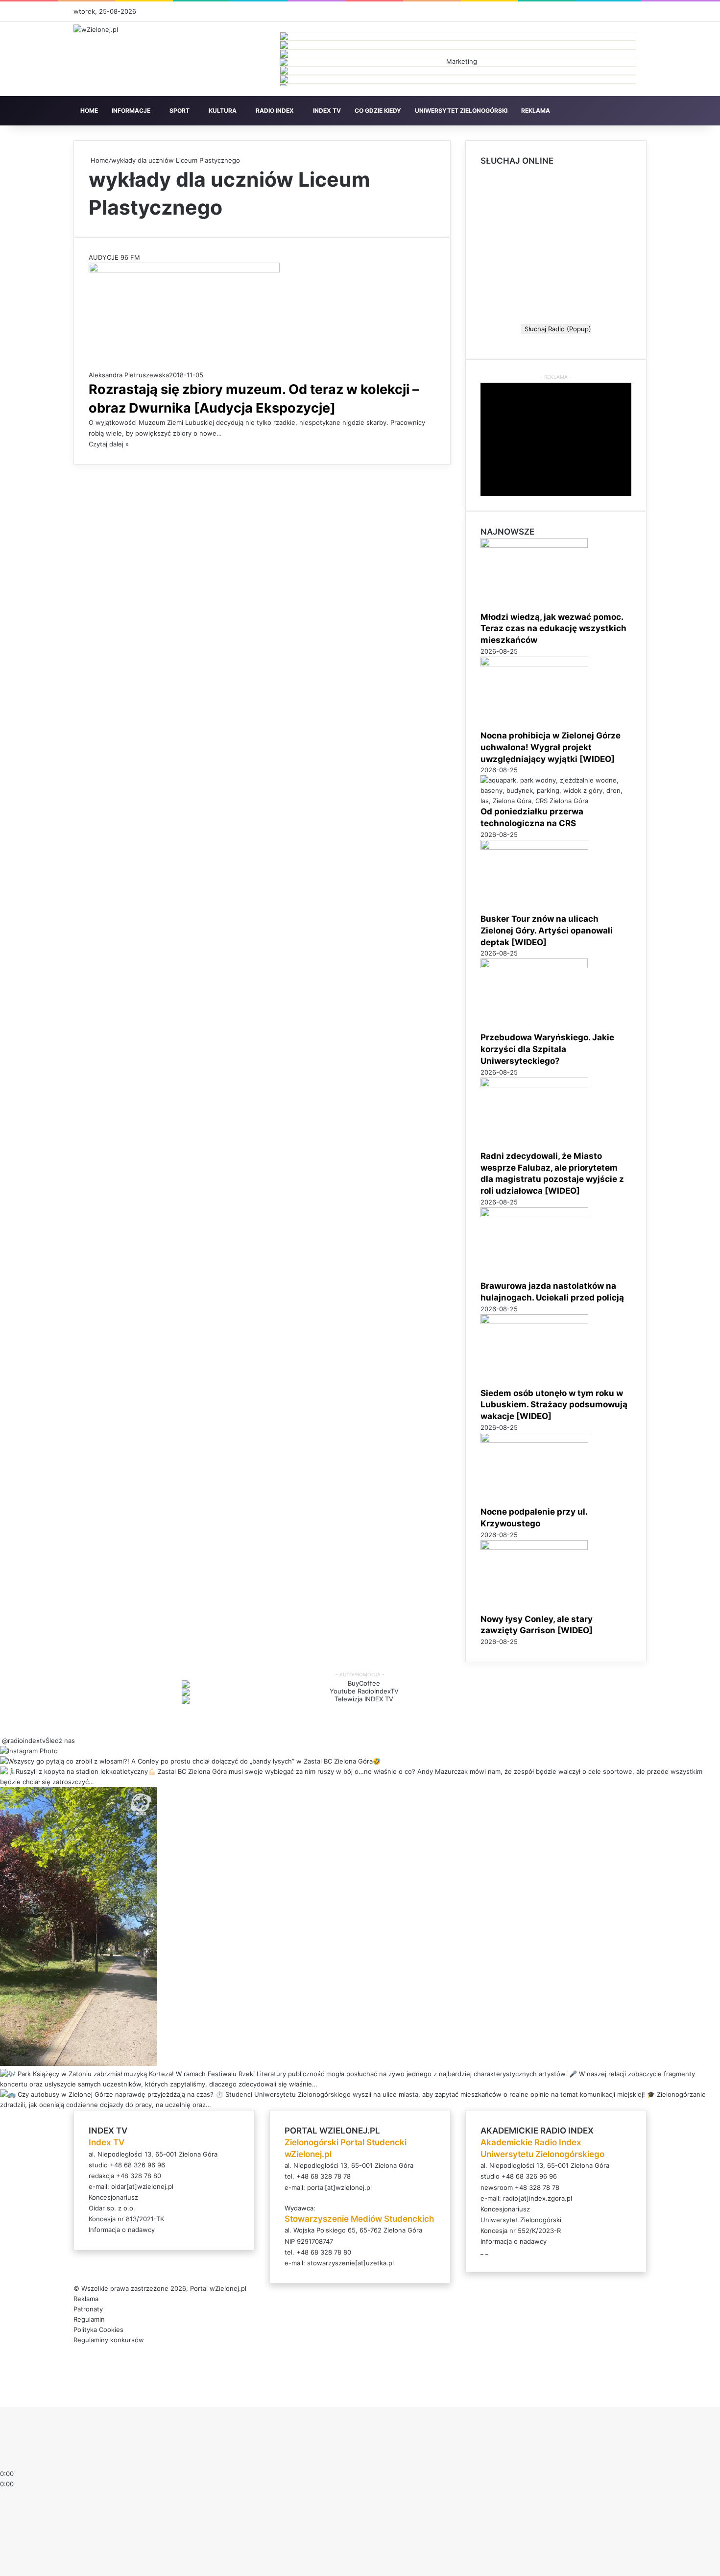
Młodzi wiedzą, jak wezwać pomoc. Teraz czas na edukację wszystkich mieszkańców (553, 629)
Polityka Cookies (98, 2330)
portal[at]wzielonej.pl (339, 2187)
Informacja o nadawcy (122, 2230)
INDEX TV (327, 110)
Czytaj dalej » (109, 444)
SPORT (180, 110)
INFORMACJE (131, 110)
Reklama (86, 2299)
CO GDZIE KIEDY (378, 110)
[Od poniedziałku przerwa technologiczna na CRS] (556, 801)
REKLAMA (536, 110)
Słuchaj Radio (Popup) (556, 329)
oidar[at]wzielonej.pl (142, 2186)
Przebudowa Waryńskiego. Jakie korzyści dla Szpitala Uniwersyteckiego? (547, 1049)
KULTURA (223, 110)
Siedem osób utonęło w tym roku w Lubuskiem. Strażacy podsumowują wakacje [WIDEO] (554, 1405)
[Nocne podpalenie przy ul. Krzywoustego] (534, 1440)
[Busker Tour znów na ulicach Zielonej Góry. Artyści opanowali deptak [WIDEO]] (534, 847)
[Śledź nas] (1, 1741)
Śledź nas (60, 1741)
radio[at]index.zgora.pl (538, 2198)
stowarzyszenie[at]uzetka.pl (350, 2263)
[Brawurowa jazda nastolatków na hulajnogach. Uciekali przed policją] (534, 1215)
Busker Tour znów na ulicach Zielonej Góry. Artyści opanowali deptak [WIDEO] (547, 931)
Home (99, 160)
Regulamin (89, 2319)
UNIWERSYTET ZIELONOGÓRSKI (461, 110)
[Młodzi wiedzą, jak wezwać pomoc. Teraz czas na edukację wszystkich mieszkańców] (534, 545)
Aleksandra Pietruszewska (129, 375)
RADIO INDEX (275, 110)
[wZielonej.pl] (96, 29)
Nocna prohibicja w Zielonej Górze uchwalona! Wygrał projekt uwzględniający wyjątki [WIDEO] (551, 747)
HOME (89, 110)
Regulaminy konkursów (109, 2340)
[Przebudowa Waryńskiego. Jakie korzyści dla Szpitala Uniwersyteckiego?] (534, 966)
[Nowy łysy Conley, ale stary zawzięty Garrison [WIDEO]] (534, 1547)
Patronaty (88, 2309)
